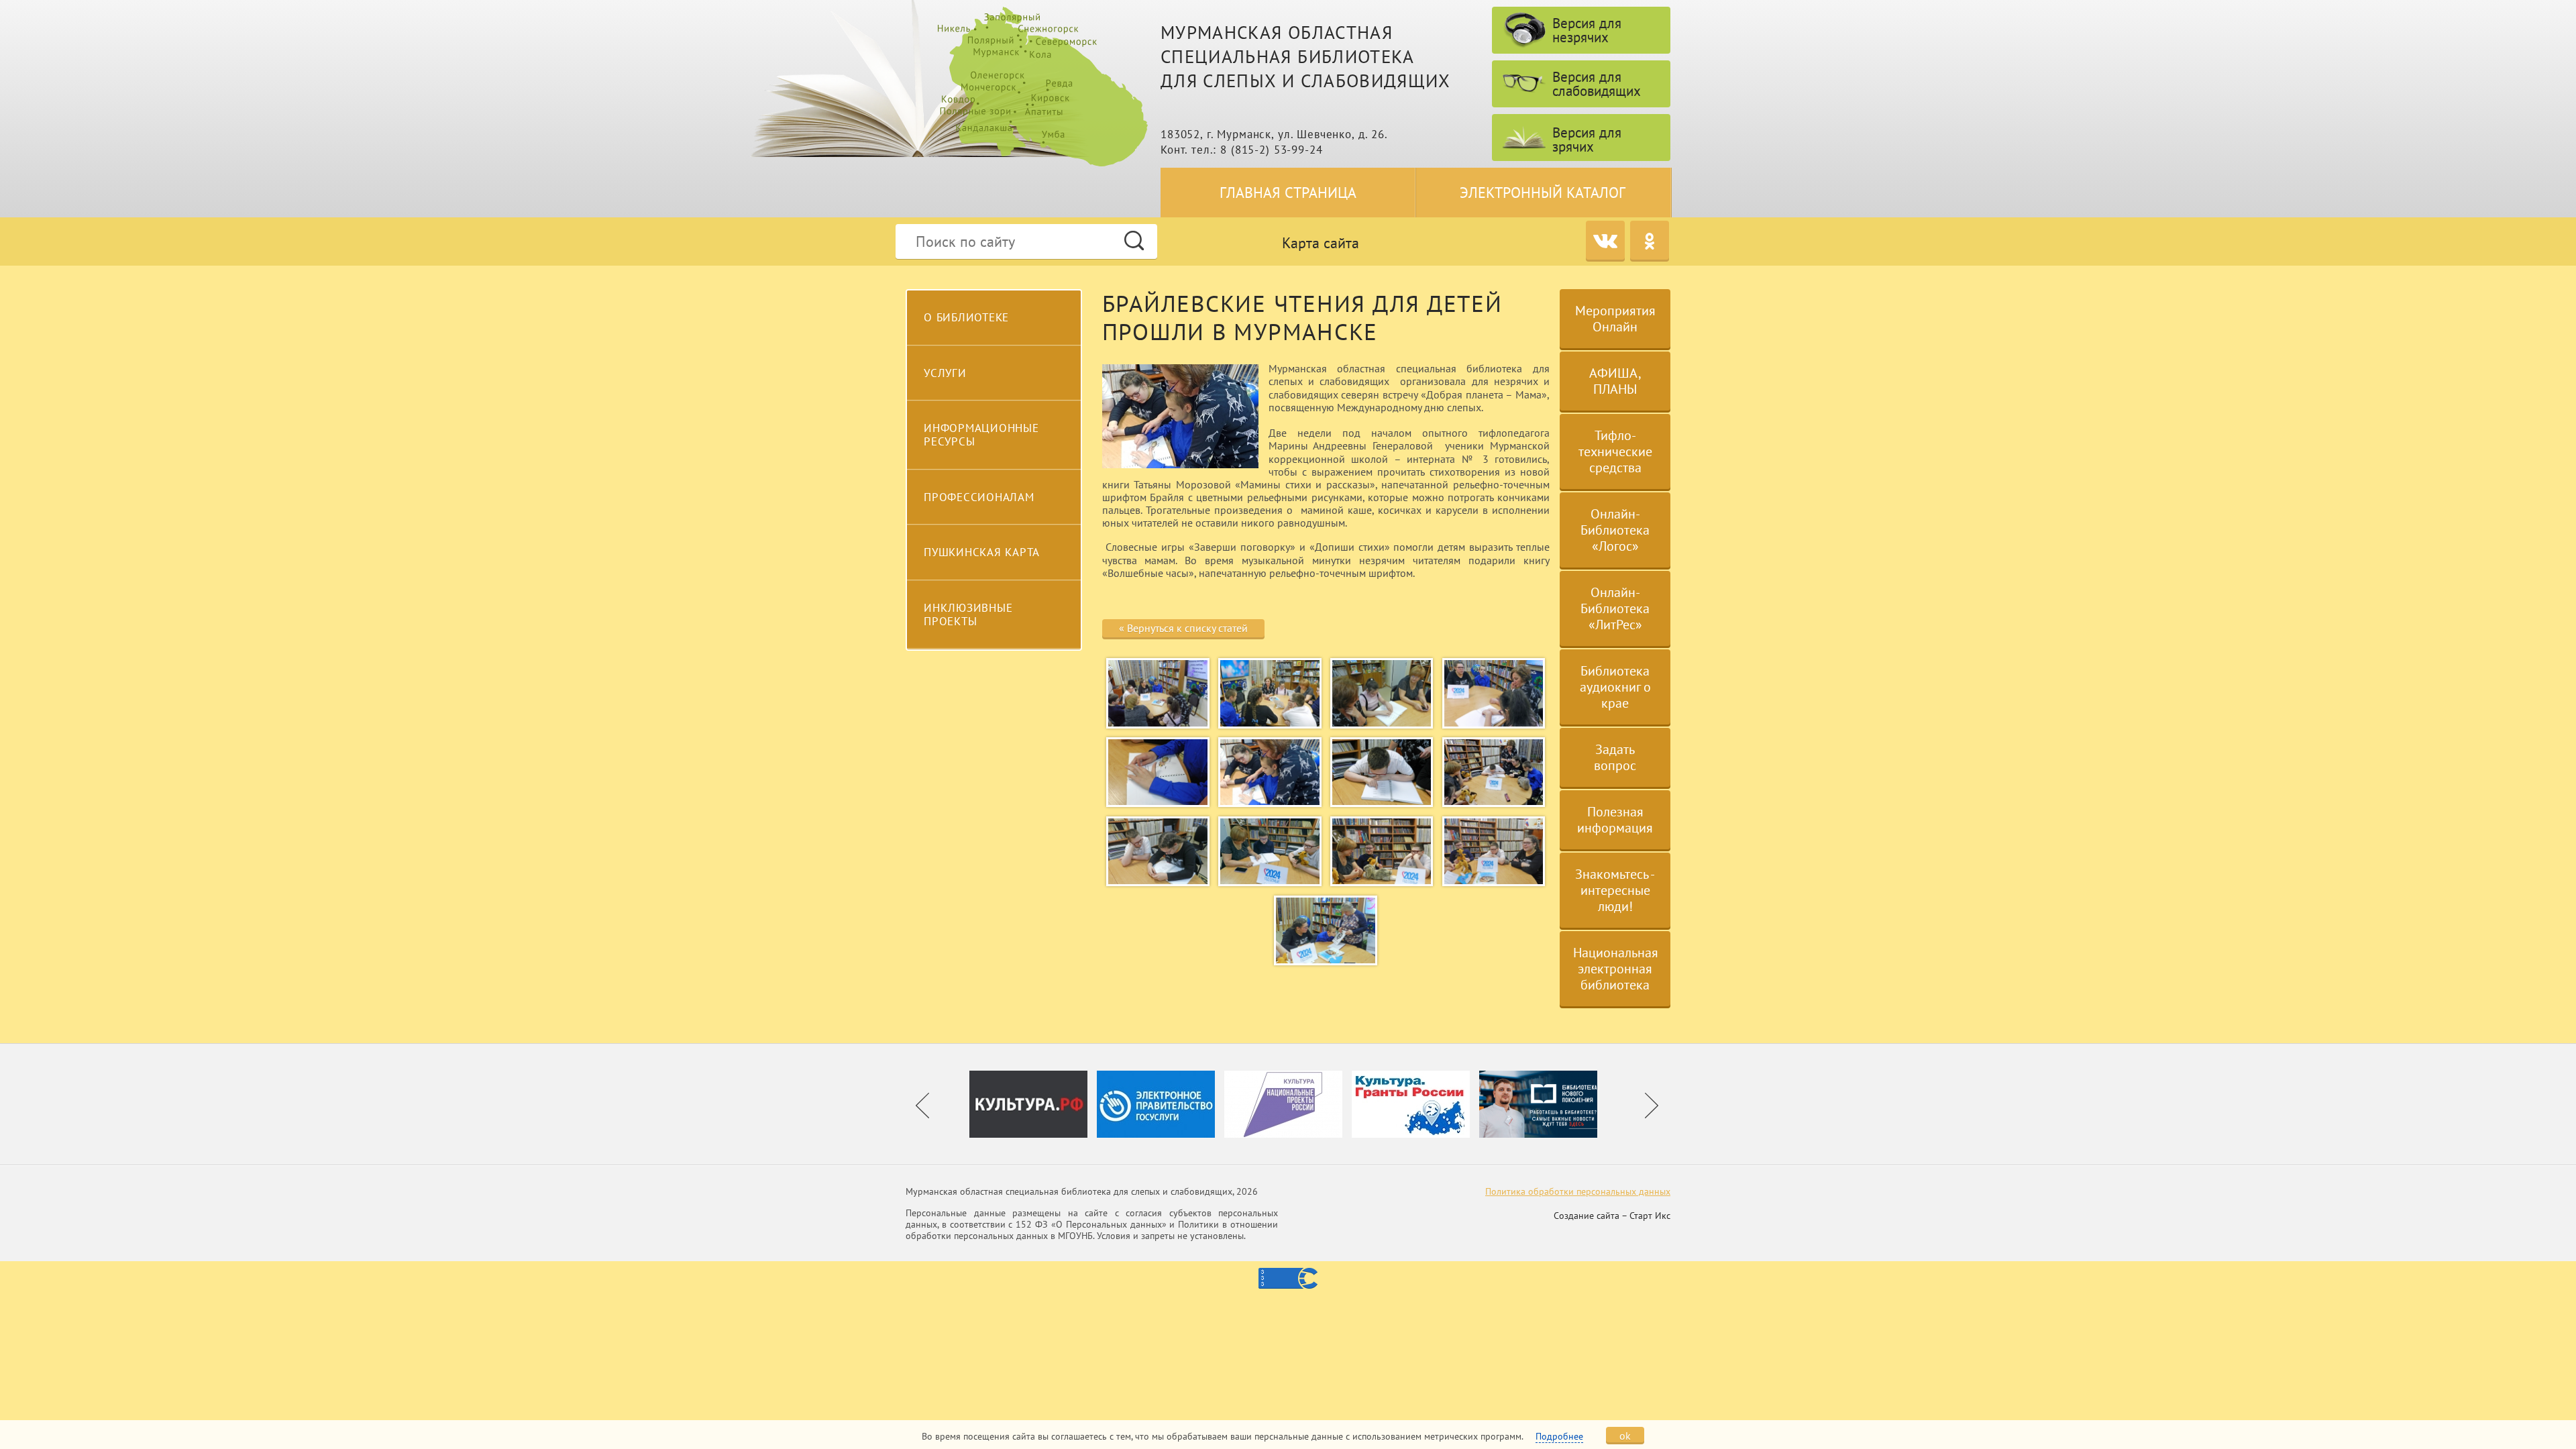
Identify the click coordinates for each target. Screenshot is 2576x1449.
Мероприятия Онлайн (1615, 319)
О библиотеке (966, 317)
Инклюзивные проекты (968, 614)
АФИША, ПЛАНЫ (1615, 381)
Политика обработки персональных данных (1578, 1191)
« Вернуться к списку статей (1183, 628)
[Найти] (1134, 240)
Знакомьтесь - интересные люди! (1615, 890)
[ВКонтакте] (1605, 240)
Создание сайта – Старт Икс (1612, 1216)
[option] (1033, 1104)
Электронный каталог (1543, 193)
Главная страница (1288, 193)
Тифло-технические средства (1615, 451)
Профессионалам (979, 497)
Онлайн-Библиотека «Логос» (1615, 530)
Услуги (945, 373)
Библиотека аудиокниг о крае (1615, 687)
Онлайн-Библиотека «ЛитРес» (1615, 608)
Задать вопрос (1615, 757)
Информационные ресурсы (981, 435)
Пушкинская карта (982, 552)
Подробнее (1559, 1436)
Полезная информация (1615, 820)
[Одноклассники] (1650, 240)
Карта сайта (1321, 243)
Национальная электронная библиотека (1616, 969)
